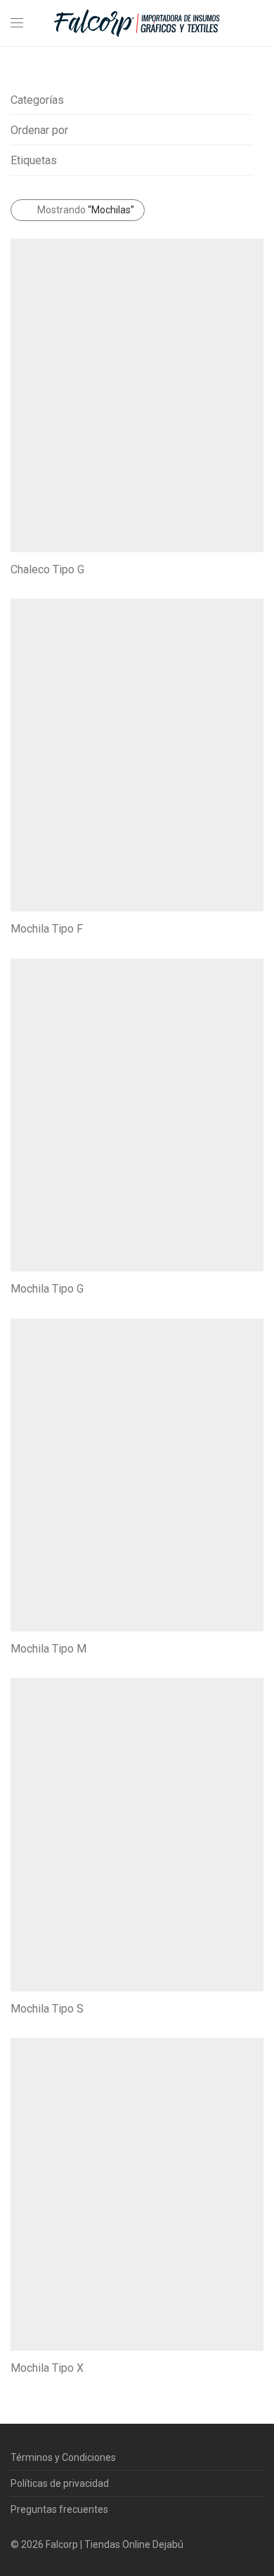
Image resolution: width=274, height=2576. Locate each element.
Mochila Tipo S (47, 2009)
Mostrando (86, 210)
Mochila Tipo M (48, 1649)
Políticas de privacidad (60, 2483)
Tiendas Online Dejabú (134, 2544)
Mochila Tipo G (47, 1289)
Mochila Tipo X (47, 2368)
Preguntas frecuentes (59, 2509)
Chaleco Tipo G (47, 569)
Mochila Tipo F (47, 929)
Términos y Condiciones (63, 2457)
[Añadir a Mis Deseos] (257, 568)
